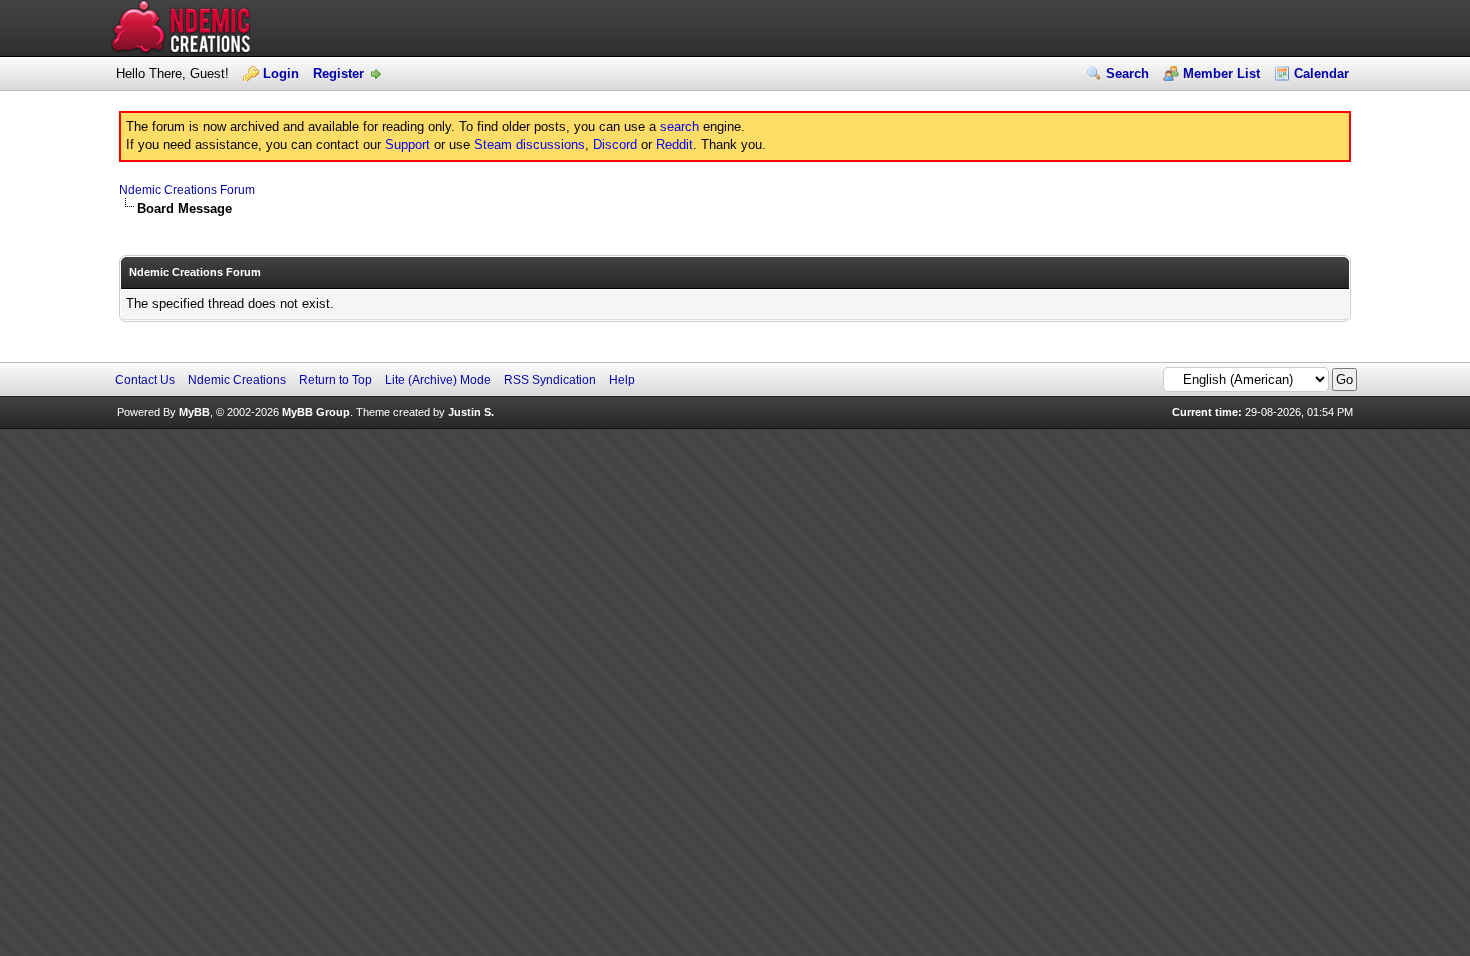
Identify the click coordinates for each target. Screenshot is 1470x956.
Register (338, 73)
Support (407, 144)
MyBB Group (316, 412)
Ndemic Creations (237, 380)
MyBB (194, 412)
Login (281, 73)
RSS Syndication (550, 380)
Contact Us (145, 380)
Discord (615, 144)
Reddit (674, 144)
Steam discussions (529, 144)
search (679, 126)
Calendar (1321, 73)
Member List (1221, 73)
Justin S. (471, 412)
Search (1127, 73)
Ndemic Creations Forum (187, 190)
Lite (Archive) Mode (438, 380)
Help (622, 380)
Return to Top (335, 380)
